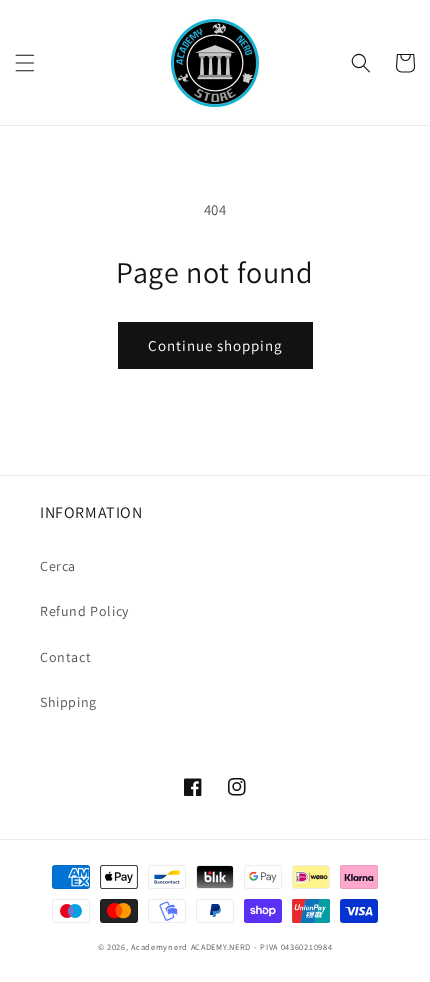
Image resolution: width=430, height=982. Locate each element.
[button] (25, 63)
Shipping (68, 702)
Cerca (58, 566)
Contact (65, 657)
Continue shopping (215, 345)
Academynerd (159, 946)
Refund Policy (84, 611)
